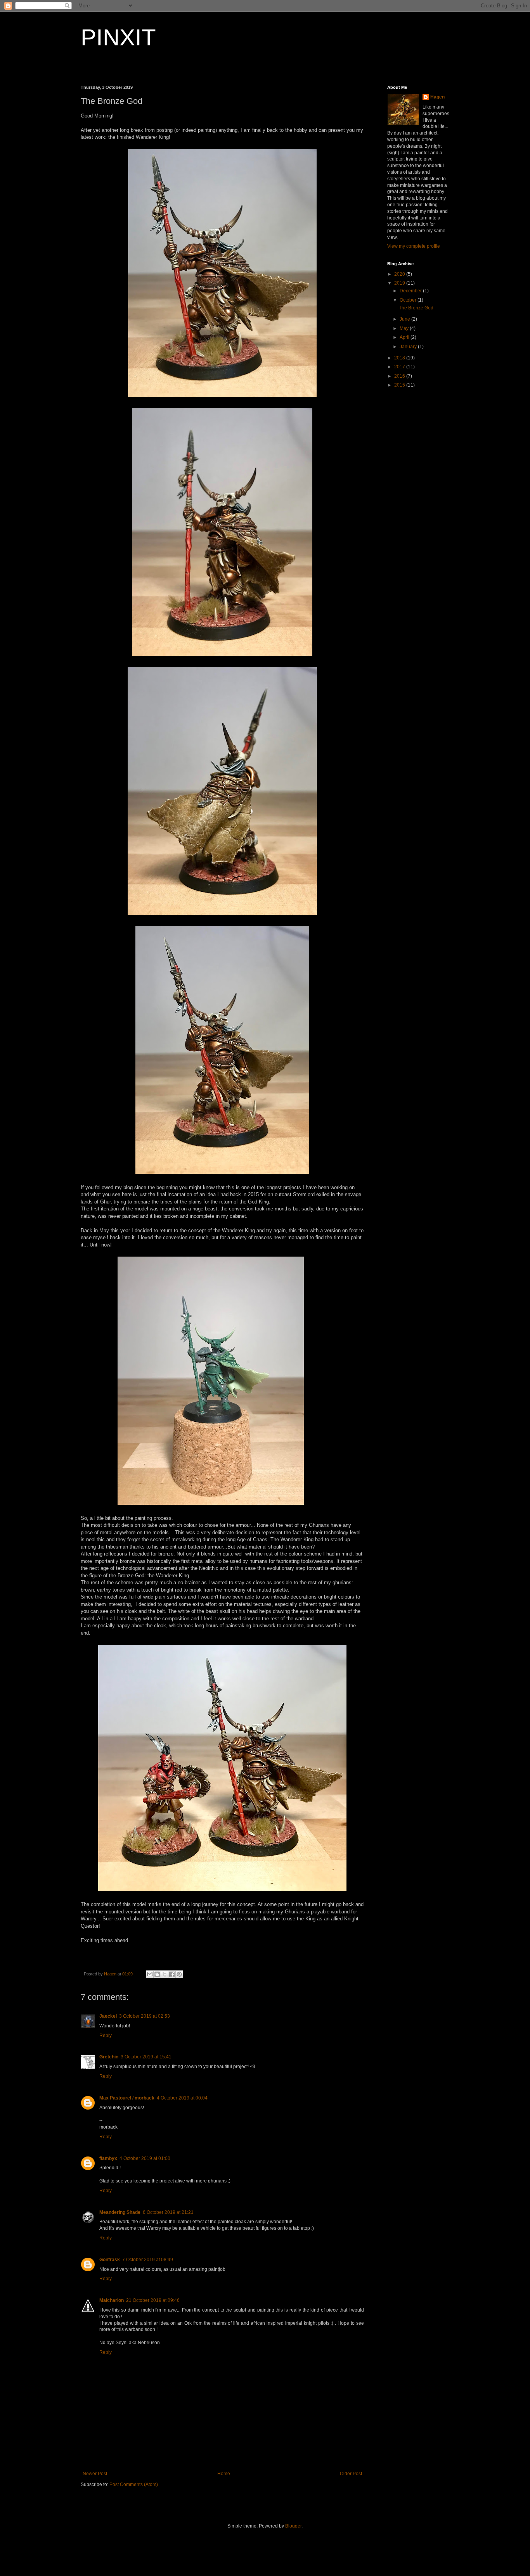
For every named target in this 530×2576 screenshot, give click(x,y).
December (411, 291)
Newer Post (95, 2474)
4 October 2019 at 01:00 (145, 2158)
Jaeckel (108, 2016)
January (409, 347)
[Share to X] (165, 1974)
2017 (400, 367)
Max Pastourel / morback (127, 2098)
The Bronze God (416, 308)
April (405, 337)
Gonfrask (110, 2260)
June (405, 319)
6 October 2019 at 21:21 (168, 2212)
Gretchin (109, 2057)
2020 (400, 274)
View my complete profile (414, 246)
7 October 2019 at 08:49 (148, 2260)
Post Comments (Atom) (134, 2484)
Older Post (351, 2474)
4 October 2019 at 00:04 (182, 2098)
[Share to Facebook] (172, 1974)
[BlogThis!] (157, 1974)
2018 (400, 358)
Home (224, 2474)
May (405, 328)
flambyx (108, 2158)
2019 (400, 283)
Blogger (293, 2526)
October (409, 300)
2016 (400, 376)
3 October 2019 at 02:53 (145, 2016)
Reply (106, 2036)
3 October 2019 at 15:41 (146, 2057)
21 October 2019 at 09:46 (153, 2300)
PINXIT (118, 37)
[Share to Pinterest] (179, 1974)
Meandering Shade (120, 2212)
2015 (400, 385)
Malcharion (112, 2300)
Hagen (437, 97)
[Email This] (150, 1974)
